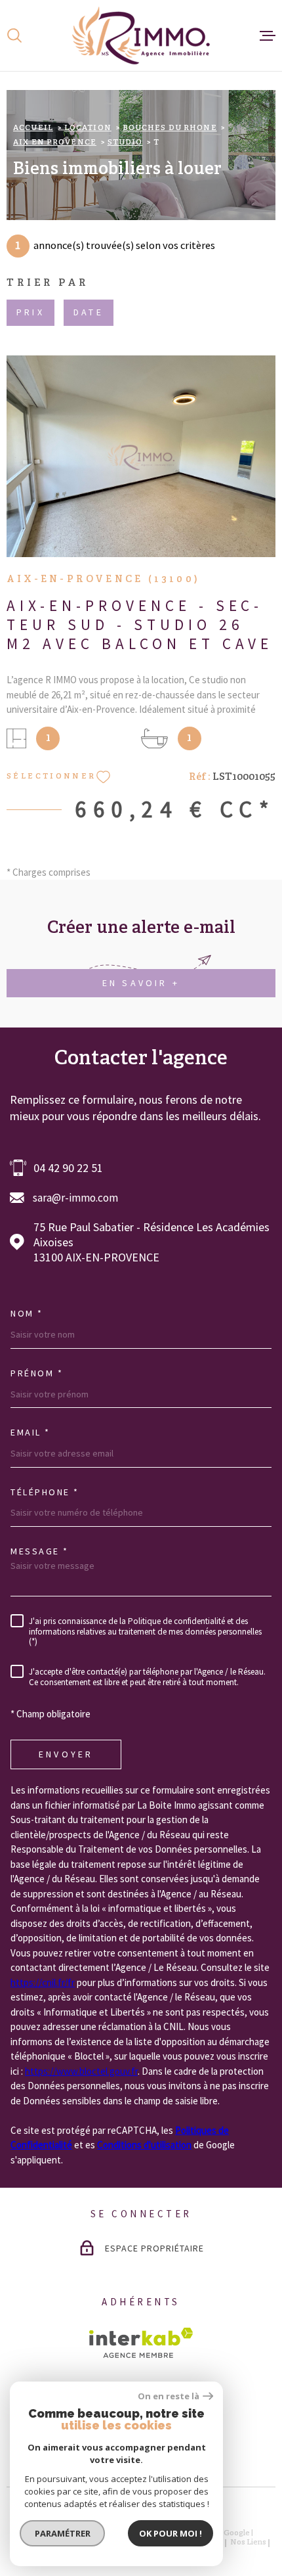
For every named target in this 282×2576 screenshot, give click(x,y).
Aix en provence (55, 143)
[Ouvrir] (14, 35)
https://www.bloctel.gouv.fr (81, 2071)
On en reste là (169, 2396)
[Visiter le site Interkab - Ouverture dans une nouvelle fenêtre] (141, 2343)
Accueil (33, 128)
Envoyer (66, 1754)
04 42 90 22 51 (68, 1168)
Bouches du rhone (170, 128)
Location (88, 128)
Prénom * (37, 1373)
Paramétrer (63, 2533)
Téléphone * (45, 1492)
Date (89, 313)
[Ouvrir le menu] (268, 35)
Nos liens (248, 2542)
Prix (30, 313)
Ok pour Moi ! (171, 2533)
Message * (40, 1551)
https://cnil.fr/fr (43, 1982)
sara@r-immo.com (75, 1198)
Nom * (27, 1313)
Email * (30, 1432)
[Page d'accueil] (141, 35)
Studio (125, 143)
